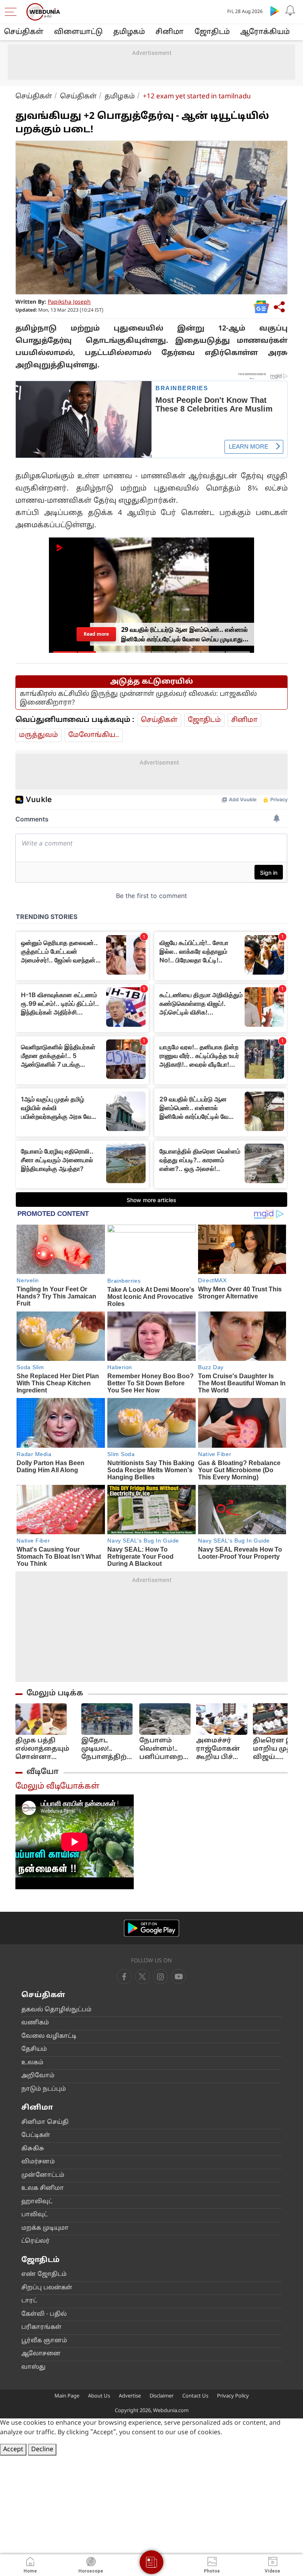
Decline (42, 2450)
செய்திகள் (24, 32)
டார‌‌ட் (29, 2301)
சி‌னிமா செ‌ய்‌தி (45, 2122)
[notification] (290, 11)
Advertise (130, 2396)
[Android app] (151, 1928)
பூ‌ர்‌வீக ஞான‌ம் (44, 2341)
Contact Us (195, 2396)
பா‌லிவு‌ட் (35, 2215)
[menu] (13, 12)
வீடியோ (43, 1772)
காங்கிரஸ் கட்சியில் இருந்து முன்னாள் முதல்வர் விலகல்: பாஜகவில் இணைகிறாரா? (138, 698)
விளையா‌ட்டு (78, 32)
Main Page (67, 2396)
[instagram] (179, 1977)
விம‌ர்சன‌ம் (38, 2162)
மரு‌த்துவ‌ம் (38, 735)
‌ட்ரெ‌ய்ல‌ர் (36, 2241)
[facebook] (124, 1977)
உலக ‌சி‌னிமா (43, 2188)
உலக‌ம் (32, 2063)
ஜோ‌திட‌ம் (212, 32)
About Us (99, 2396)
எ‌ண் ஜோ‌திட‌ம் (44, 2274)
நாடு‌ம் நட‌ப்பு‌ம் (44, 2089)
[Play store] (275, 11)
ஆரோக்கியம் (265, 32)
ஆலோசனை (41, 2354)
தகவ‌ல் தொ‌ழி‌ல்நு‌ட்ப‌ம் (56, 2010)
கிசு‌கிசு (33, 2149)
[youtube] (161, 1977)
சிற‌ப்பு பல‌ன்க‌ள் (47, 2288)
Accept (13, 2450)
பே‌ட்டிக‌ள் (36, 2135)
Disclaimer (162, 2396)
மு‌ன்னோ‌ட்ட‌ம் (43, 2175)
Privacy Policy (233, 2396)
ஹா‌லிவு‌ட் (37, 2202)
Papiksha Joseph (69, 302)
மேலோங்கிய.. (94, 735)
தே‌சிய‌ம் (34, 2049)
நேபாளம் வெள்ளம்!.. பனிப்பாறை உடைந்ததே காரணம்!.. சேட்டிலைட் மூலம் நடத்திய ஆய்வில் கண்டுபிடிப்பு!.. (165, 1749)
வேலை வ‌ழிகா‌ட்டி (49, 2036)
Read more (96, 634)
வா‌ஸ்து (33, 2367)
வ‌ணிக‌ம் (35, 2023)
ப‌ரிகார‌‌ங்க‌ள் (41, 2327)
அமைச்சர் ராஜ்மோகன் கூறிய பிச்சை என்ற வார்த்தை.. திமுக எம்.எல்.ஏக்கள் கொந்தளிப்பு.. (221, 1749)
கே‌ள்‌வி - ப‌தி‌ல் (44, 2314)
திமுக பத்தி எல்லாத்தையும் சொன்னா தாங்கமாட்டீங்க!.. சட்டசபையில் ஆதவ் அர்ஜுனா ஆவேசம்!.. (46, 1749)
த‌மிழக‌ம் (129, 32)
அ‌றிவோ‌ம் (38, 2076)
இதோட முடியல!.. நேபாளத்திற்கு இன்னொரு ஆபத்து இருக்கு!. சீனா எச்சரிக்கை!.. (108, 1749)
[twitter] (142, 1977)
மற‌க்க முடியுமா (45, 2228)
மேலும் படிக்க (55, 1693)
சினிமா (170, 32)
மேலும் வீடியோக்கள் (57, 1787)
